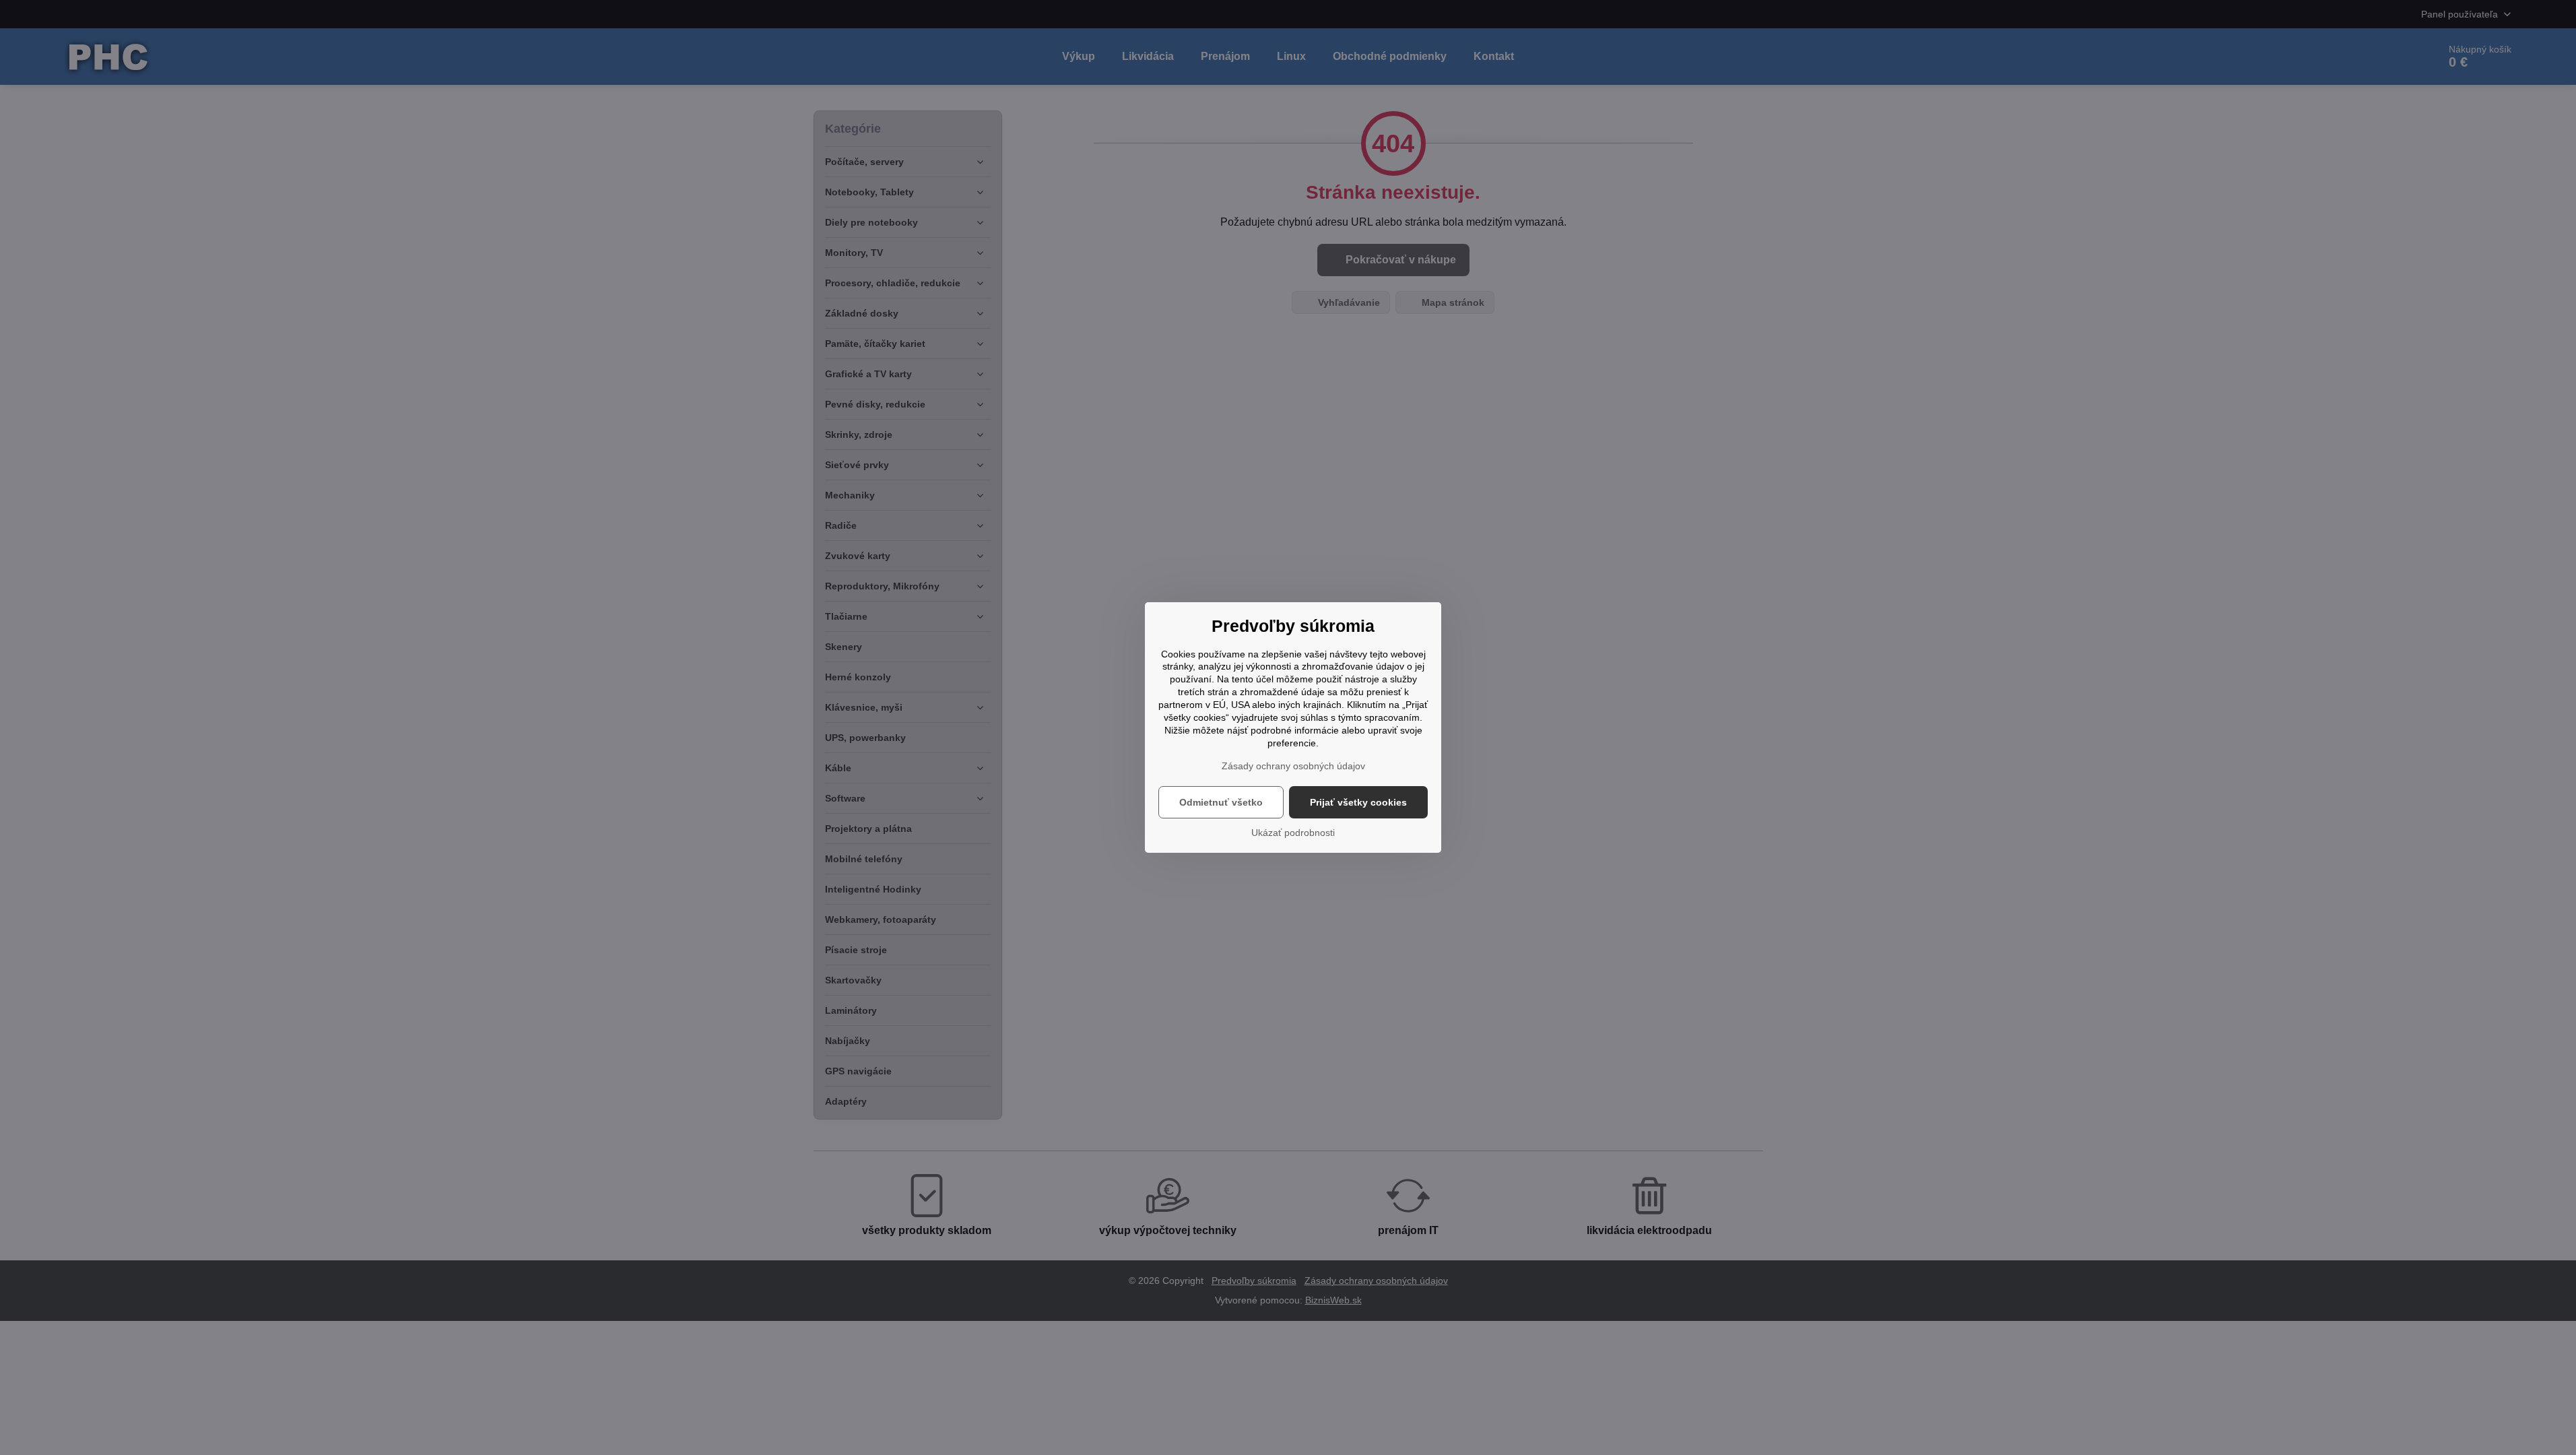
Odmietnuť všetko (1221, 802)
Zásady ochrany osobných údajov (1293, 766)
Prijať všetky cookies (1358, 802)
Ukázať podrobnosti (1293, 833)
